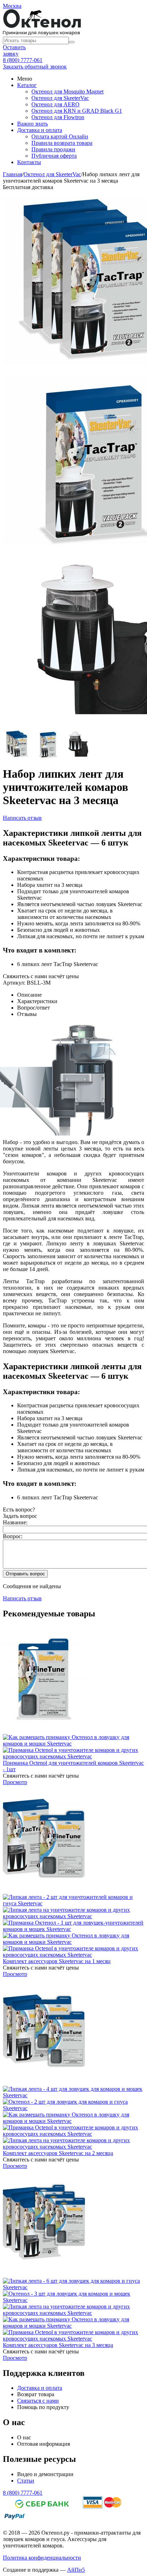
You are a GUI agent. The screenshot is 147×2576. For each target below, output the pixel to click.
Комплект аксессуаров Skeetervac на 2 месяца (58, 2153)
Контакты (29, 162)
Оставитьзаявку (14, 50)
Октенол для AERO (55, 104)
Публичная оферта (54, 156)
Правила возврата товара (62, 143)
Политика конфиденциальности (42, 2558)
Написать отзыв (22, 818)
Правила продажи (53, 149)
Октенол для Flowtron (58, 117)
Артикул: (14, 983)
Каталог (27, 85)
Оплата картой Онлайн (60, 136)
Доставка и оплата (40, 130)
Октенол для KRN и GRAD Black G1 (77, 111)
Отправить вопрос (25, 1574)
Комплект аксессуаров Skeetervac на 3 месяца (58, 2345)
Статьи (26, 2481)
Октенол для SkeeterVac (60, 98)
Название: (15, 1522)
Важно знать (32, 124)
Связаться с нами (38, 2401)
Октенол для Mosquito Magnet (67, 92)
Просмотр (15, 1782)
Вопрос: (13, 1536)
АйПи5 (76, 2570)
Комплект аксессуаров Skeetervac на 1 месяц (57, 1961)
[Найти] (72, 42)
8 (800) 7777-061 (23, 60)
